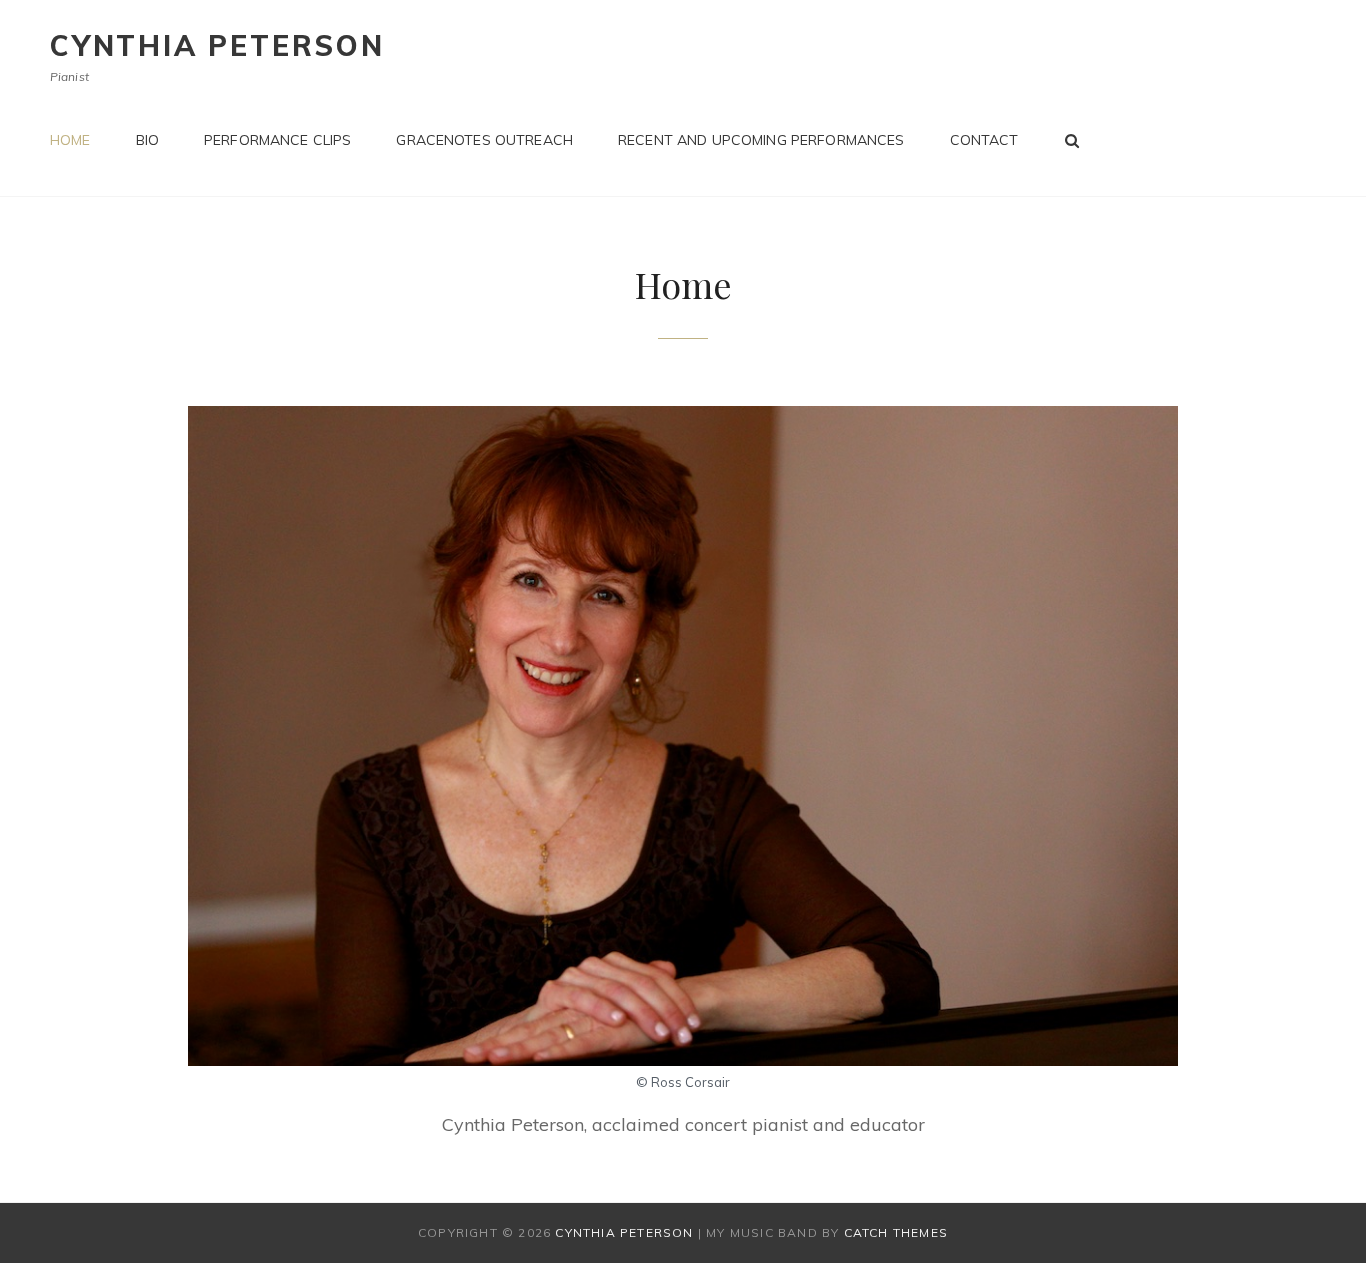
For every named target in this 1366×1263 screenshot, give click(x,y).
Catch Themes (896, 1232)
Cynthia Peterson (217, 45)
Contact (984, 140)
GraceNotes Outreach (484, 140)
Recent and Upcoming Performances (761, 140)
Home (70, 140)
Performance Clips (277, 140)
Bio (147, 140)
